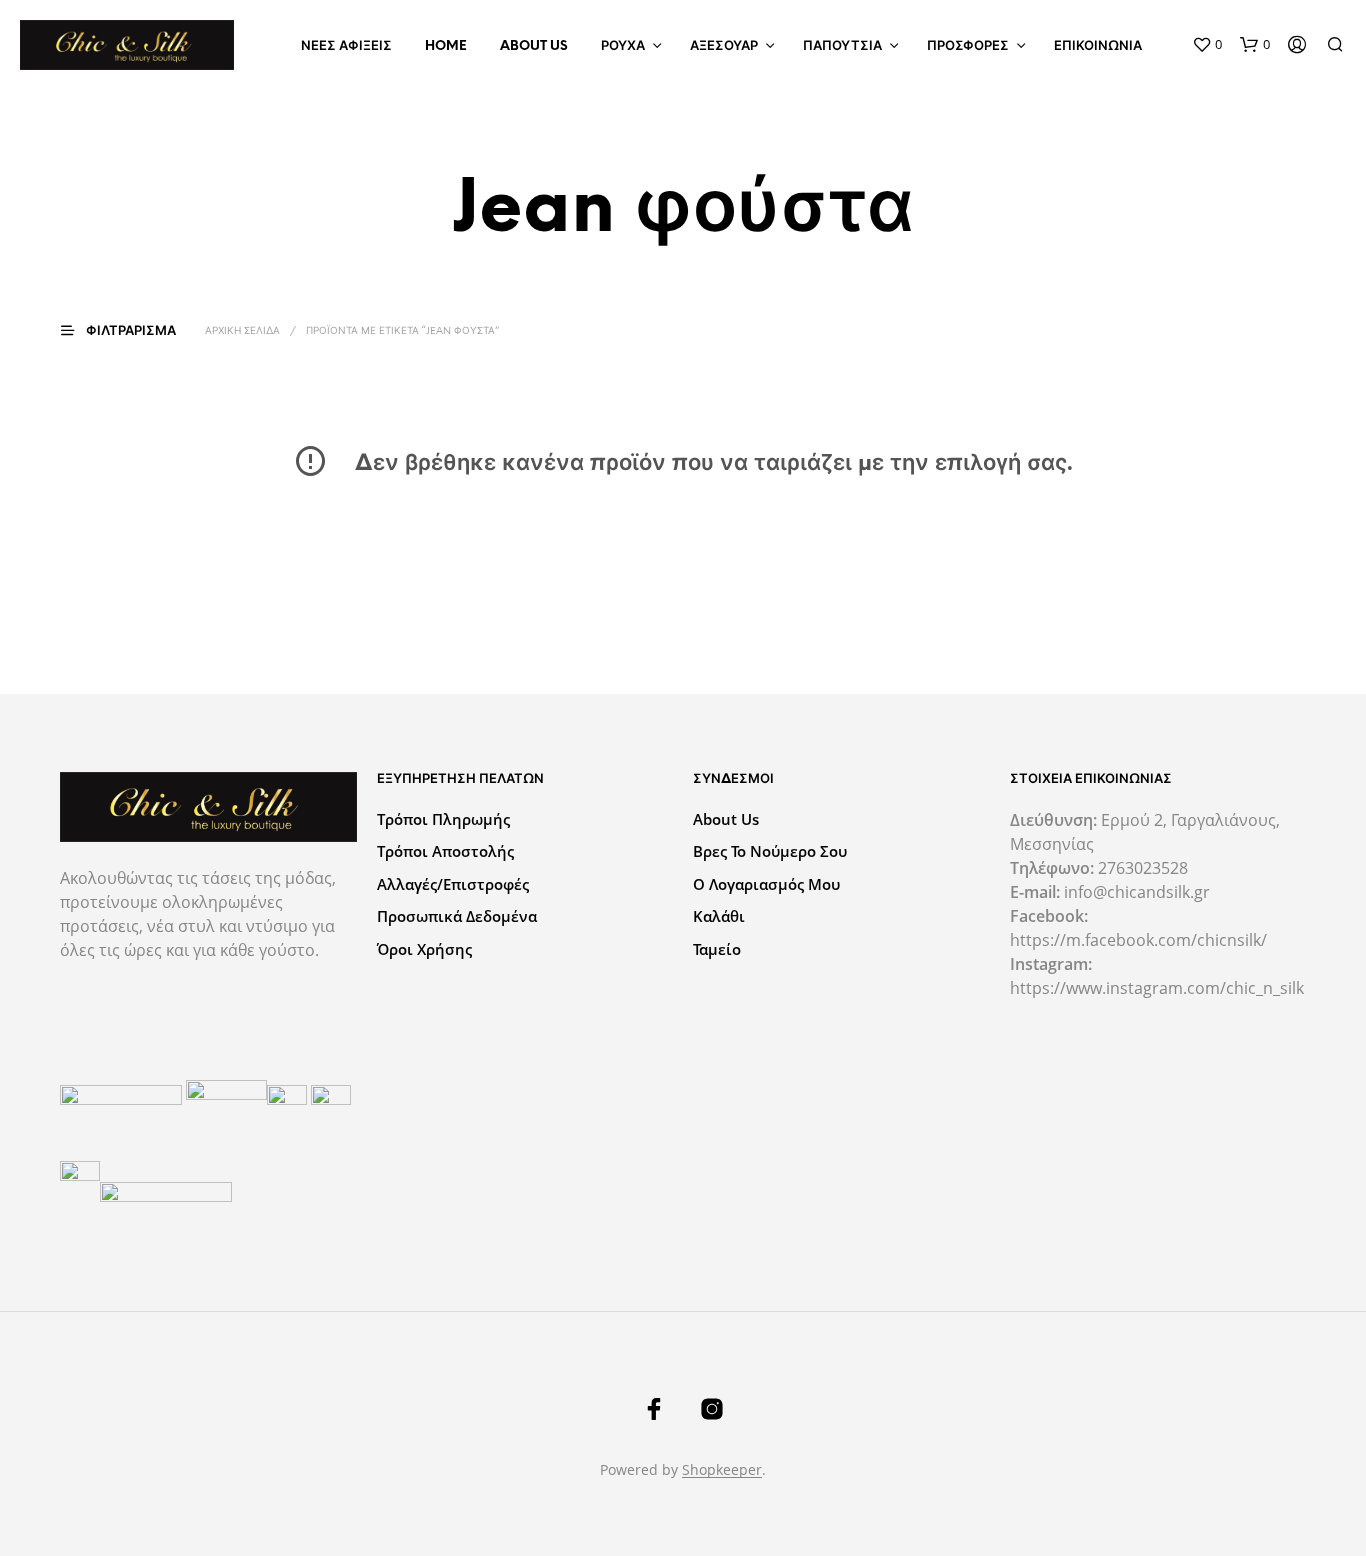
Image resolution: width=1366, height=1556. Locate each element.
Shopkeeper (722, 1470)
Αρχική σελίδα (242, 331)
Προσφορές (968, 46)
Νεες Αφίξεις (346, 46)
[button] (1207, 45)
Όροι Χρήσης (424, 949)
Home (446, 46)
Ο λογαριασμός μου (766, 884)
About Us (534, 46)
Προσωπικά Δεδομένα (457, 916)
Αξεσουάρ (724, 46)
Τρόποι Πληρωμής (443, 819)
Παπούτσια (842, 46)
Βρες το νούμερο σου (770, 851)
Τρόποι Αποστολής (445, 851)
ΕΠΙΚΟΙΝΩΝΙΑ (1098, 46)
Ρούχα (623, 46)
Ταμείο (717, 949)
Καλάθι (719, 916)
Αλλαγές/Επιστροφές (453, 884)
